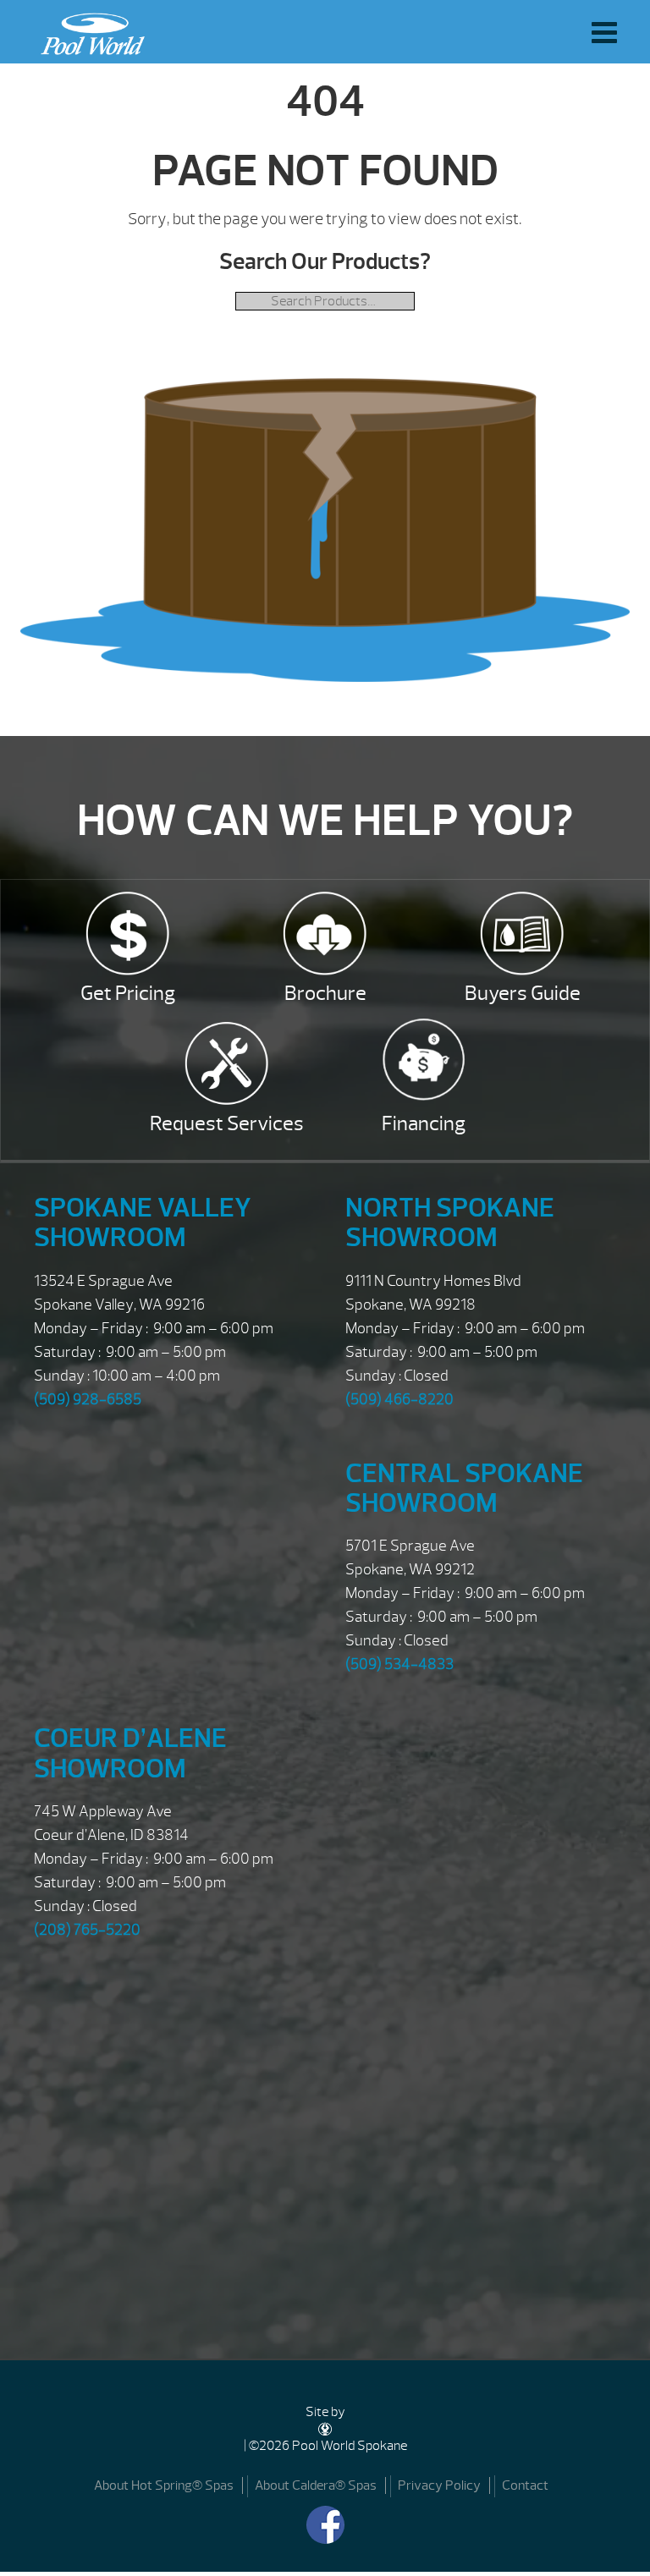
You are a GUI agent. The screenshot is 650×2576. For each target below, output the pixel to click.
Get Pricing (128, 993)
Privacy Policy (439, 2485)
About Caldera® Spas (316, 2485)
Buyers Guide (523, 993)
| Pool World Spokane (88, 30)
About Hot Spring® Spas (164, 2485)
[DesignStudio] (325, 2429)
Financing (424, 1123)
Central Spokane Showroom (464, 1488)
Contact (525, 2485)
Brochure (325, 993)
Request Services (227, 1123)
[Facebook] (325, 2525)
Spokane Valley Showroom (143, 1222)
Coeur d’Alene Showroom (130, 1753)
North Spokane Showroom (450, 1222)
